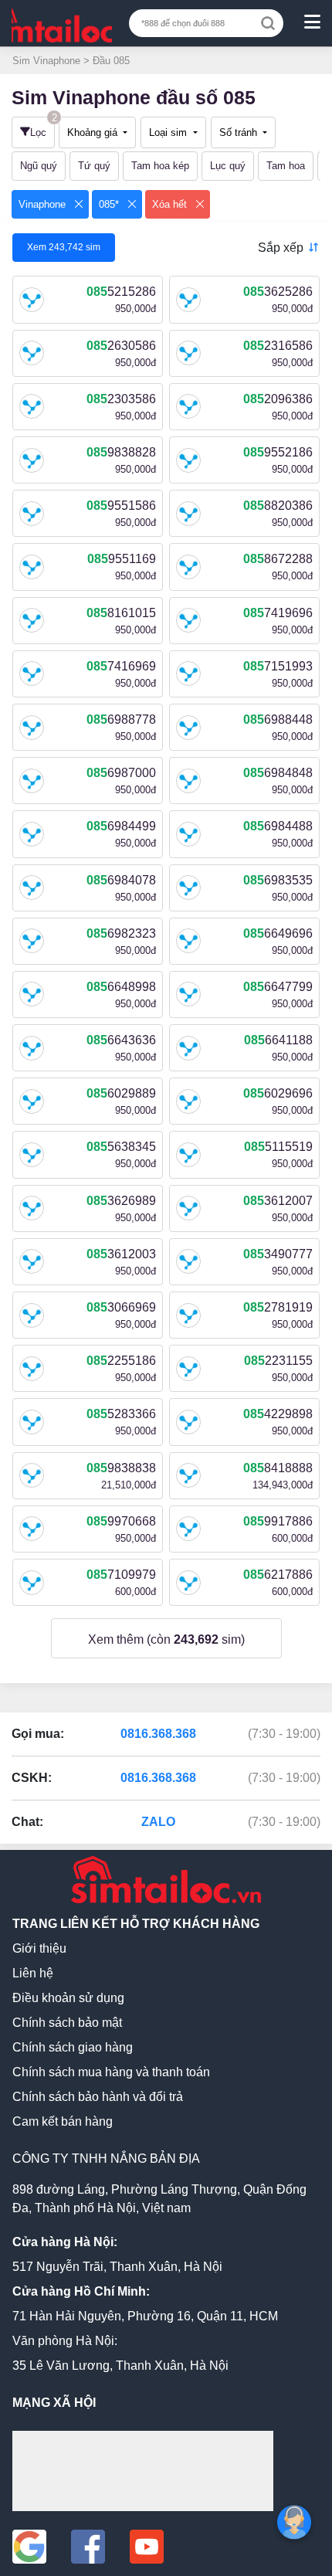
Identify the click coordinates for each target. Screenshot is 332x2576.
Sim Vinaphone (48, 61)
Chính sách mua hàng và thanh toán (111, 2072)
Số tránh (240, 132)
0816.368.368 (158, 1734)
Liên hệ (33, 1973)
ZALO (158, 1822)
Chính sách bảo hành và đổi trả (98, 2097)
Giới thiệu (39, 1948)
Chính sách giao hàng (73, 2047)
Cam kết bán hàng (63, 2121)
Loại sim (169, 132)
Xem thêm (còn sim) (166, 1639)
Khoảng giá (94, 132)
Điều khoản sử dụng (68, 1998)
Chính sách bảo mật (67, 2023)
